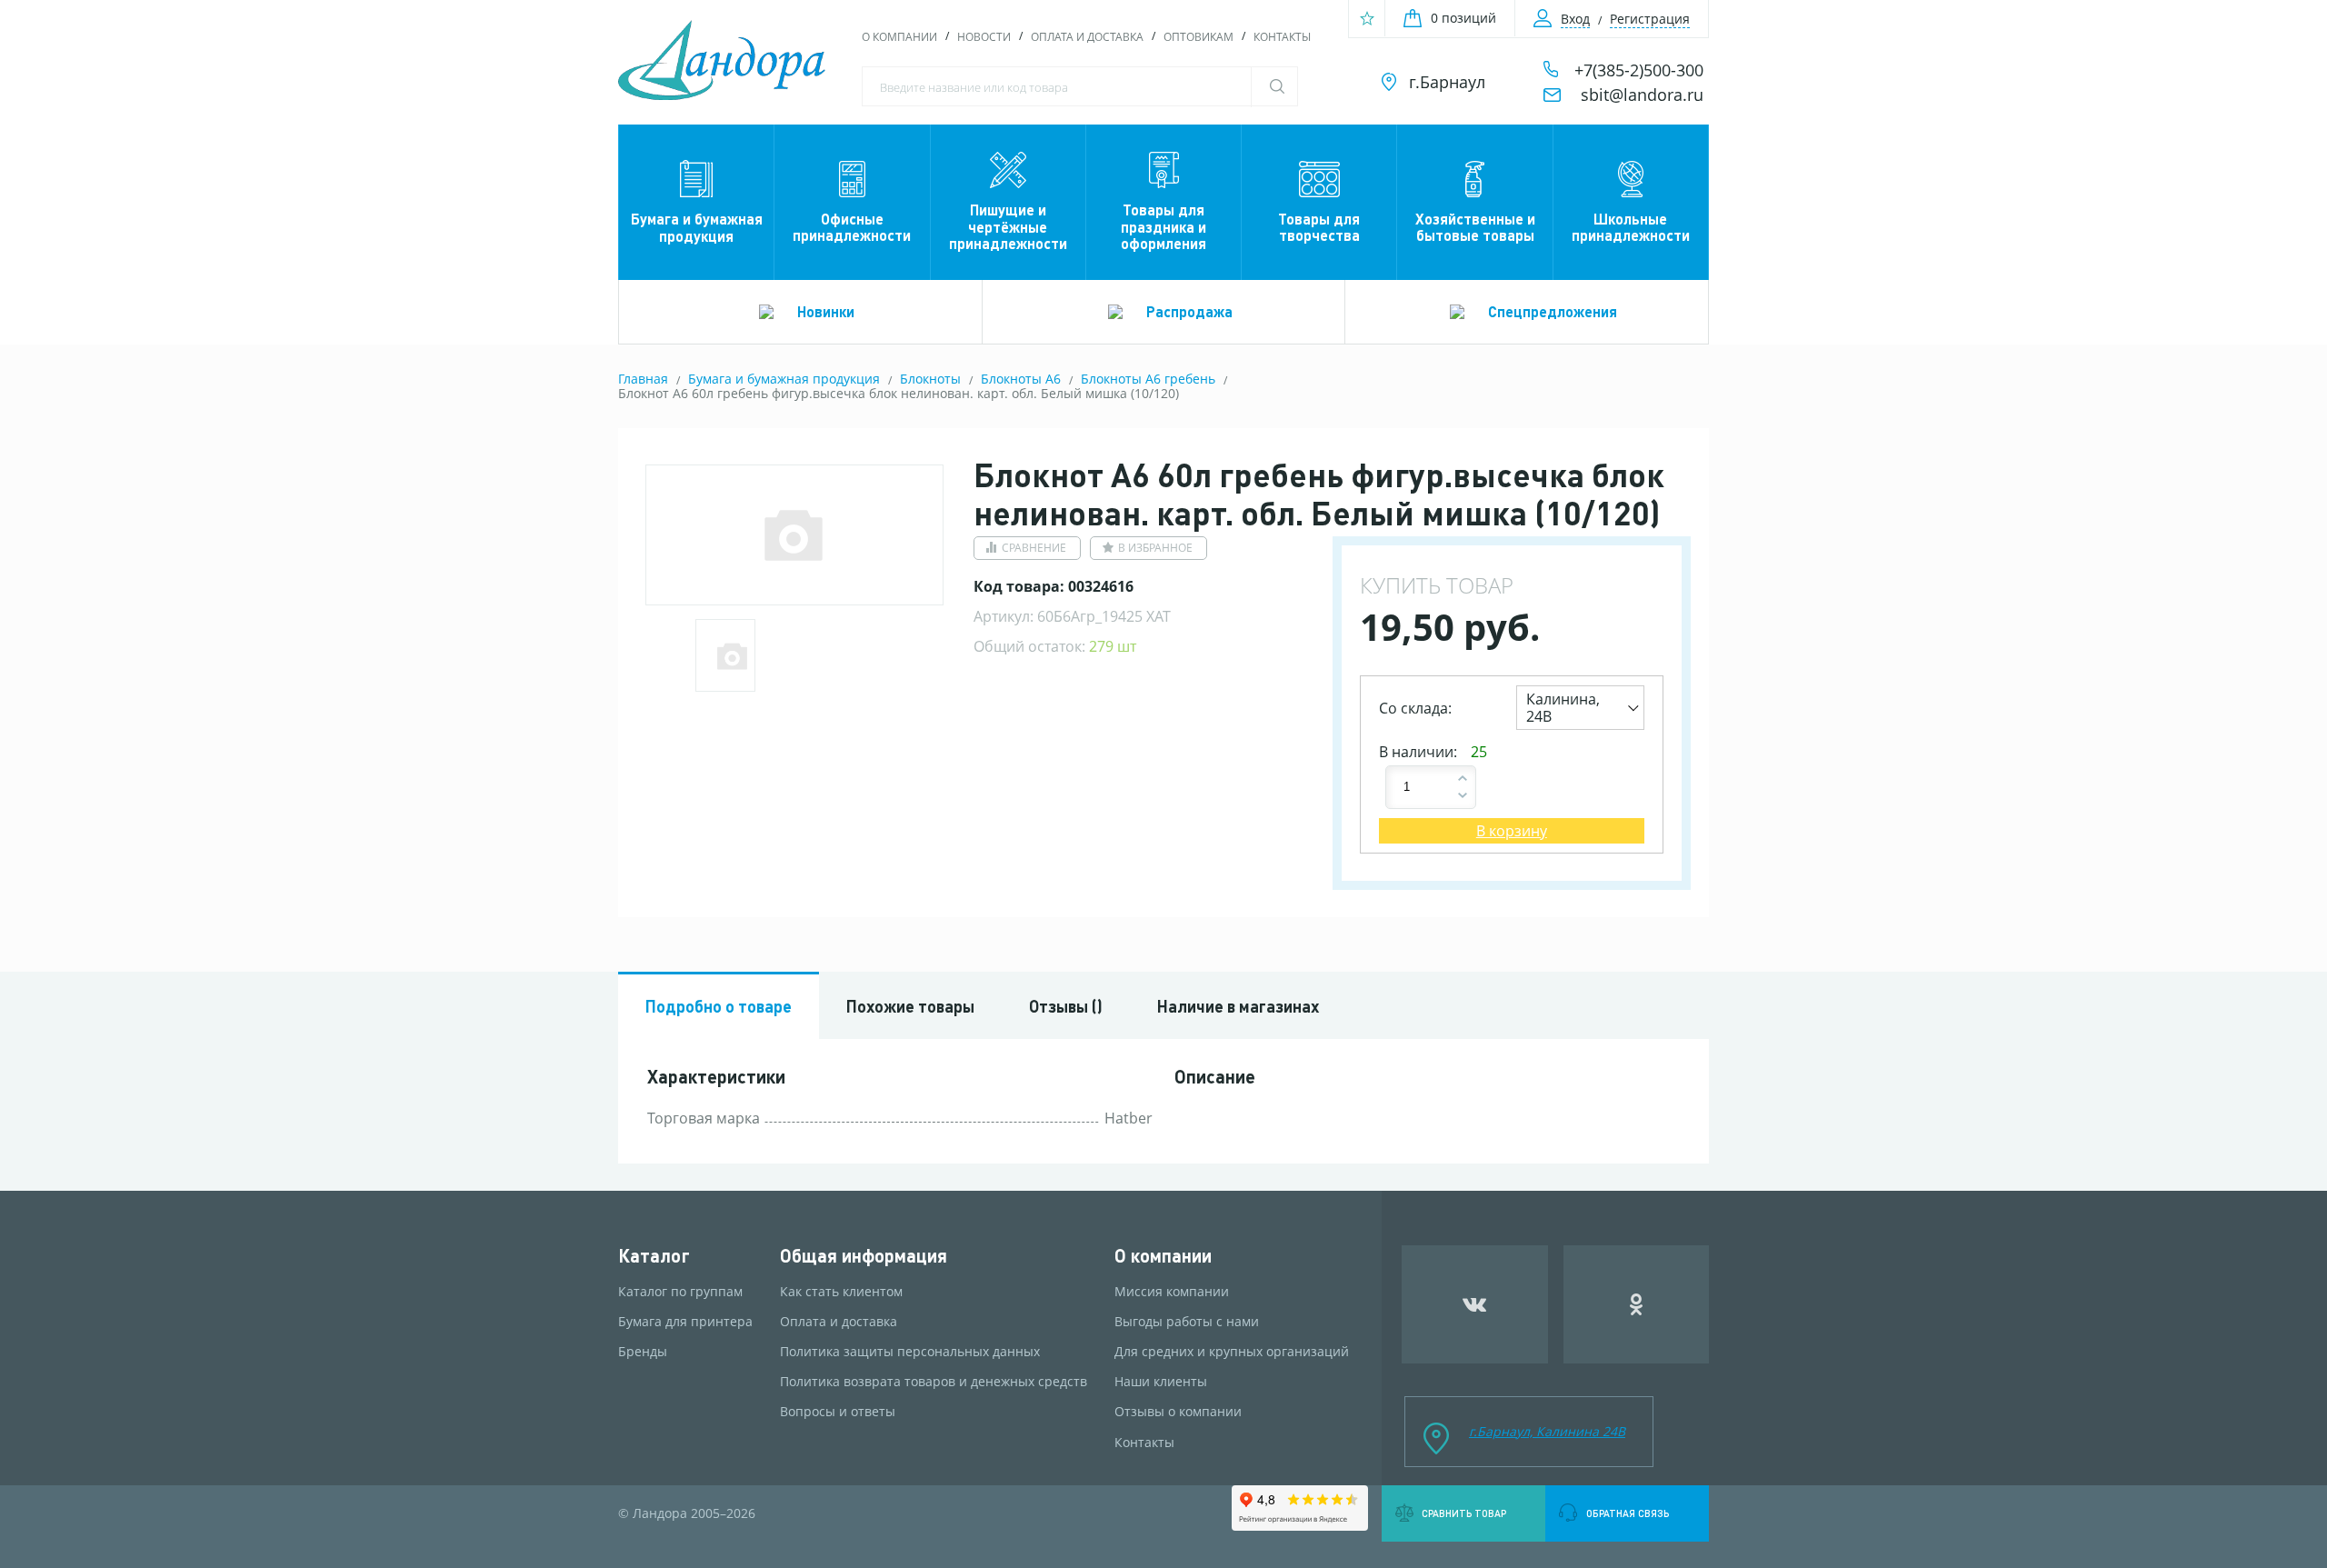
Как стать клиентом (841, 1292)
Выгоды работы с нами (1187, 1322)
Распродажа (1189, 311)
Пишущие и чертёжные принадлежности (1008, 226)
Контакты (1282, 37)
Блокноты (930, 379)
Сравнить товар (1464, 1513)
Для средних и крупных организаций (1232, 1352)
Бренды (643, 1352)
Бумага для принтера (685, 1322)
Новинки (826, 311)
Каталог (654, 1256)
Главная (643, 379)
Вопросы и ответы (838, 1412)
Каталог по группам (680, 1292)
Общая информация (864, 1256)
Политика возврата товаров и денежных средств (934, 1382)
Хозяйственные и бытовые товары (1475, 227)
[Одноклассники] (1637, 1304)
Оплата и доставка (1087, 37)
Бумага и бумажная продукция (697, 227)
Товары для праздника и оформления (1163, 226)
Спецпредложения (1553, 311)
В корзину (1512, 831)
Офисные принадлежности (852, 227)
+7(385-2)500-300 (1639, 70)
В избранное (1155, 548)
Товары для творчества (1319, 227)
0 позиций (1463, 18)
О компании (899, 37)
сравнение (1034, 548)
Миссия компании (1172, 1292)
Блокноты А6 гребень (1148, 379)
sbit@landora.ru (1642, 95)
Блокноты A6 (1021, 379)
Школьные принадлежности (1631, 227)
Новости (984, 37)
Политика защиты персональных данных (910, 1352)
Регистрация (1650, 19)
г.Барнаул (1447, 82)
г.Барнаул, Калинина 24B (1547, 1431)
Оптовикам (1198, 37)
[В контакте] (1475, 1304)
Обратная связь (1628, 1513)
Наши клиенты (1161, 1382)
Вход (1575, 19)
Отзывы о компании (1178, 1412)
